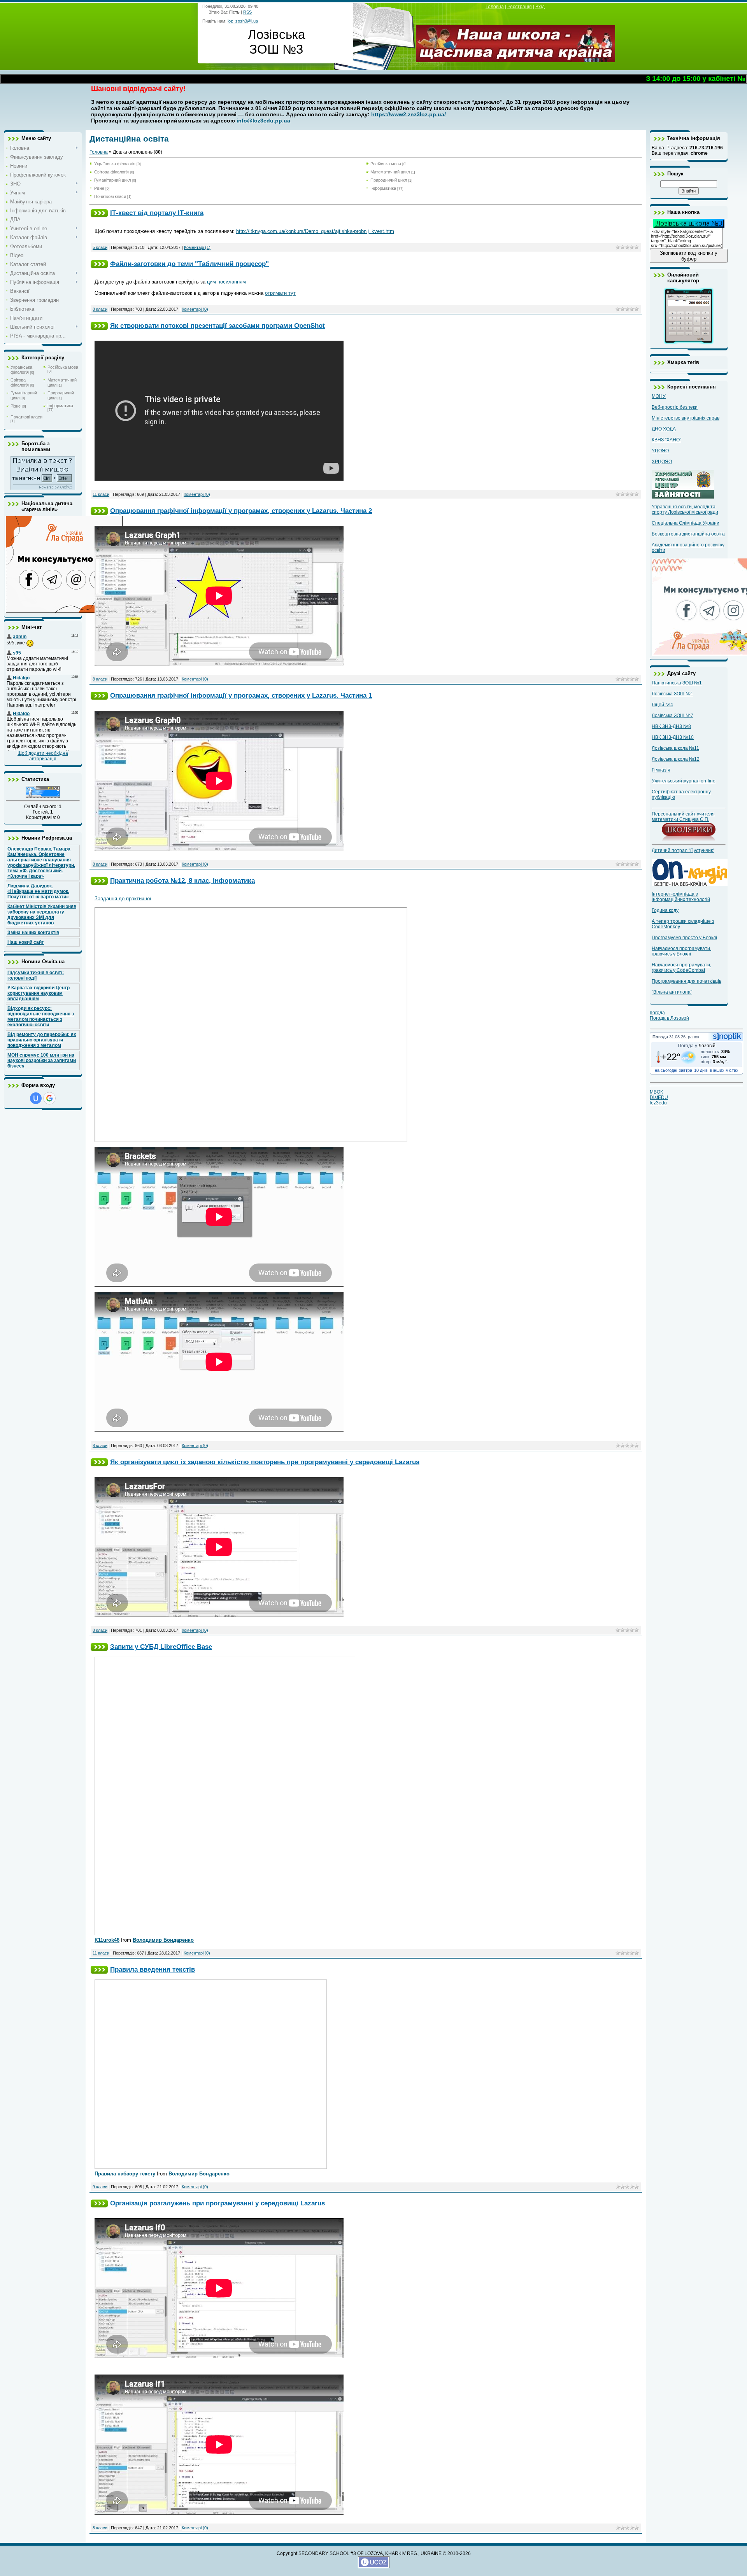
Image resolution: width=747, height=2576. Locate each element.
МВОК (656, 1092)
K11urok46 (107, 1940)
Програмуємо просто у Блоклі (684, 938)
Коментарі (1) (197, 247)
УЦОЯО (660, 451)
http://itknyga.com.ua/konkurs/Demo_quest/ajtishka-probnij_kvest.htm (315, 231)
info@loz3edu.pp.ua (263, 121)
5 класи (100, 247)
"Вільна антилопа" (672, 992)
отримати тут (280, 293)
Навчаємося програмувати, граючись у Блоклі (681, 951)
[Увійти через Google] (49, 1098)
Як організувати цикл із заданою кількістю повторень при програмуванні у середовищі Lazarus (265, 1462)
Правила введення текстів (153, 1969)
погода (657, 1013)
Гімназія (661, 770)
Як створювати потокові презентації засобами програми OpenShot (217, 325)
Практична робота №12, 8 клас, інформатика (182, 880)
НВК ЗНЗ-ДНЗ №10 (673, 737)
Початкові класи (26, 417)
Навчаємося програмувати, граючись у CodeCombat (681, 968)
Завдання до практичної (123, 899)
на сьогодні (666, 1070)
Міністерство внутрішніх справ (686, 418)
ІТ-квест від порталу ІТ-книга (157, 213)
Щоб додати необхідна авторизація (43, 756)
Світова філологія (20, 382)
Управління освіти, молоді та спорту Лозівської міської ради (685, 509)
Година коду (665, 910)
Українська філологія (21, 370)
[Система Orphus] (43, 488)
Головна (495, 7)
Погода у (697, 1046)
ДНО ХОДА (664, 429)
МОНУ (659, 396)
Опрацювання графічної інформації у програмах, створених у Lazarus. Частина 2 (241, 511)
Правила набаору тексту (125, 2174)
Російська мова (63, 367)
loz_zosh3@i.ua (243, 21)
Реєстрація (520, 7)
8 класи (100, 309)
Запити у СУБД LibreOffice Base (161, 1647)
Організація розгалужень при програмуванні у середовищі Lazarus (217, 2203)
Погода (660, 1037)
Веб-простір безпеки (675, 407)
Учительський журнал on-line (684, 781)
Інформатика (60, 406)
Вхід (540, 7)
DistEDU (659, 1097)
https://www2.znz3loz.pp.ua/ (409, 114)
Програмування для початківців (687, 981)
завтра (686, 1070)
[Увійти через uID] (36, 1098)
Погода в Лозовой (669, 1018)
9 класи (100, 2187)
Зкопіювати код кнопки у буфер (689, 256)
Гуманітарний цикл (112, 180)
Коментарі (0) (195, 309)
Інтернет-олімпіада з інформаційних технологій (681, 897)
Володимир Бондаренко (163, 1940)
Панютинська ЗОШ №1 (677, 683)
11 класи (101, 494)
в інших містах (724, 1070)
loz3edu (658, 1103)
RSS (247, 12)
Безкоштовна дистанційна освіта (688, 534)
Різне (16, 406)
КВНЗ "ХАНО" (666, 440)
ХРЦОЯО (662, 462)
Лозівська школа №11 (675, 748)
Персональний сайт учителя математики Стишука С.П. (683, 817)
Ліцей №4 (662, 705)
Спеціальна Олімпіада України (686, 523)
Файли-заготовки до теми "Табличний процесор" (189, 264)
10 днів (701, 1070)
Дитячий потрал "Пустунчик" (683, 850)
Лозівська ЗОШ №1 (672, 694)
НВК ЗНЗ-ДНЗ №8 (671, 726)
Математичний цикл (390, 172)
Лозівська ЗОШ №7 (672, 716)
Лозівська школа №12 (676, 759)
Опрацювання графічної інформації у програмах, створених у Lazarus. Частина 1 (241, 695)
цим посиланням (226, 282)
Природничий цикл (389, 180)
